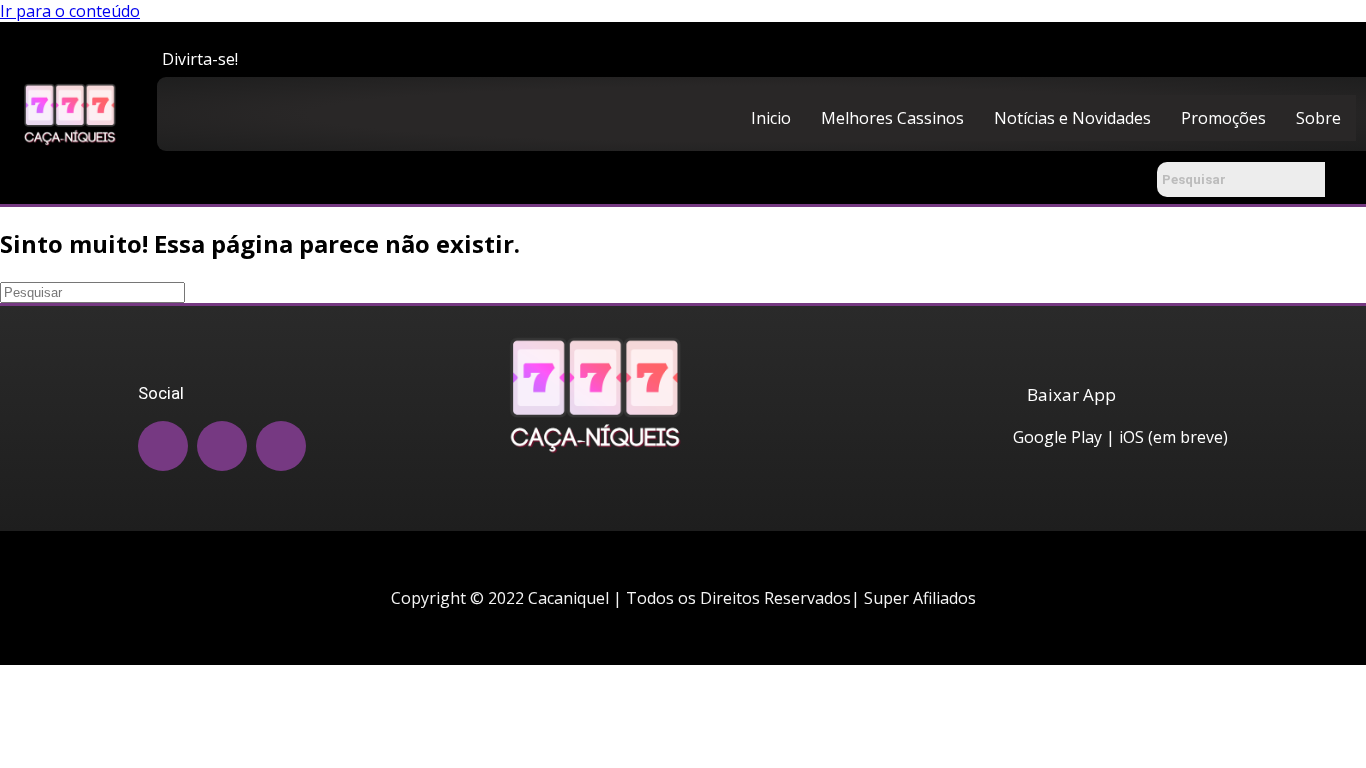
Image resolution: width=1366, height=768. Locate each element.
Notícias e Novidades (1072, 118)
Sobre (1318, 118)
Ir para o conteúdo (70, 11)
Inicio (771, 118)
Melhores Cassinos (892, 118)
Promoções (1223, 118)
